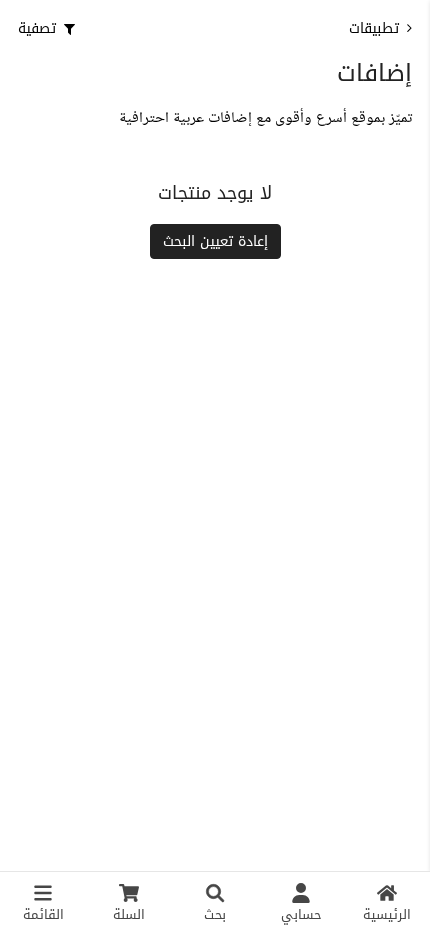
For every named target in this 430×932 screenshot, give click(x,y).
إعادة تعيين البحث (215, 241)
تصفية (37, 28)
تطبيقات (374, 28)
